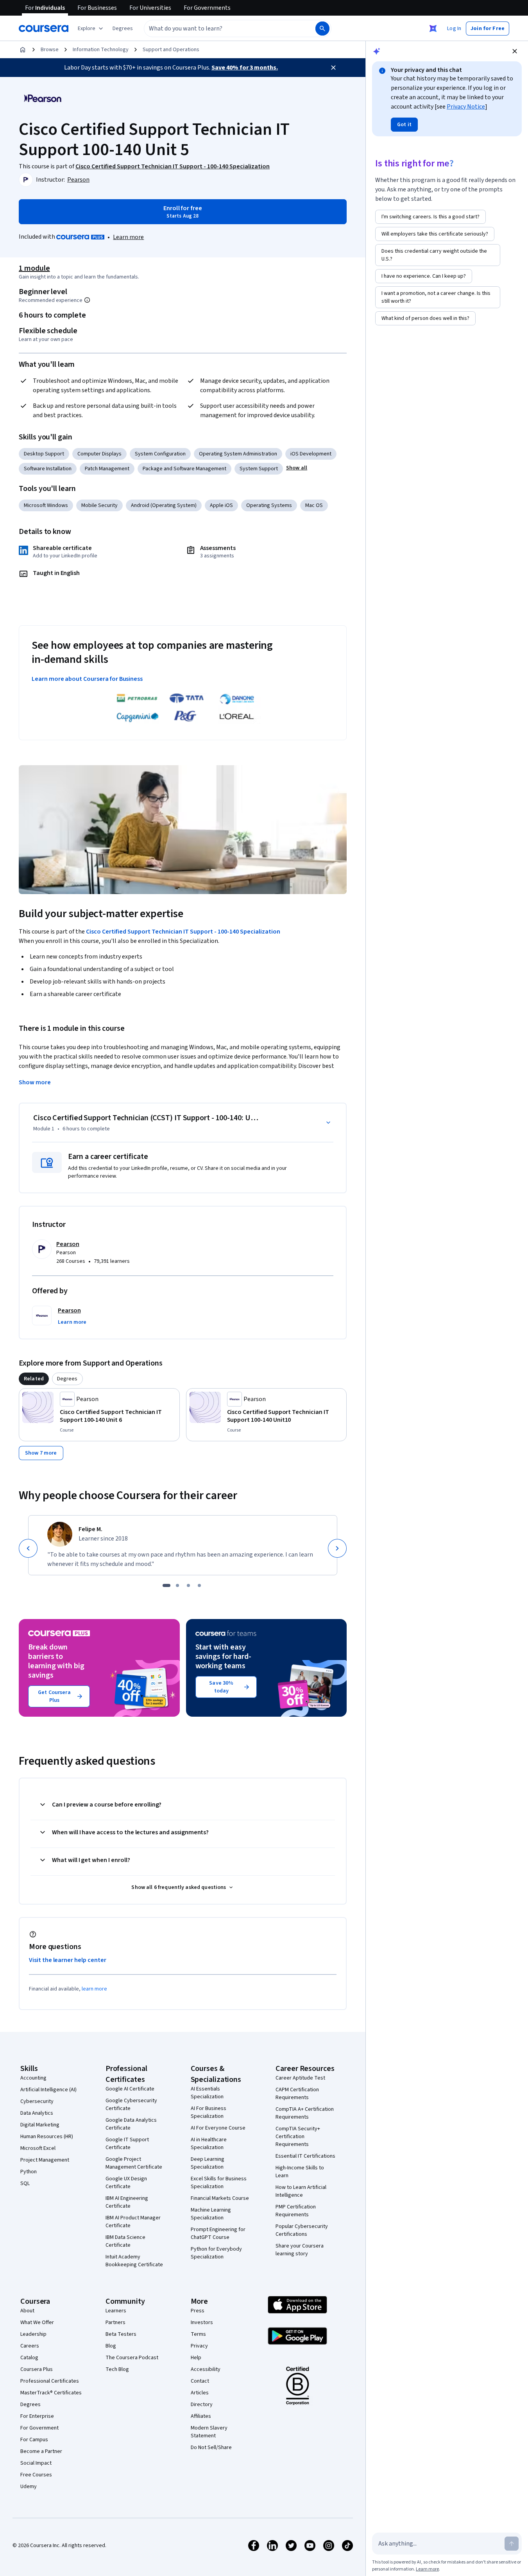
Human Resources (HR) (47, 2137)
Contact (200, 2381)
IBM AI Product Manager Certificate (133, 2222)
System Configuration (160, 454)
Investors (202, 2323)
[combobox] (221, 29)
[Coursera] (44, 29)
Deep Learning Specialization (208, 2163)
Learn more (128, 237)
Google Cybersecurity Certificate (131, 2105)
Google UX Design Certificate (126, 2183)
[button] (123, 29)
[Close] (333, 68)
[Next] (337, 1548)
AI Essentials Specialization (207, 2093)
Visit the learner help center (68, 1960)
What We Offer (37, 2323)
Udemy (29, 2487)
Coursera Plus (37, 2369)
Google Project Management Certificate (134, 2163)
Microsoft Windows (46, 505)
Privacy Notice (466, 107)
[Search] (322, 29)
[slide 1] (166, 1585)
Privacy (199, 2346)
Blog (111, 2346)
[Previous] (28, 1548)
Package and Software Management (184, 469)
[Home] (23, 50)
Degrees (30, 2405)
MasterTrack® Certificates (51, 2393)
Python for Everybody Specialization (216, 2253)
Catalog (29, 2358)
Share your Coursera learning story (300, 2250)
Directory (202, 2405)
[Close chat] (515, 51)
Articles (200, 2393)
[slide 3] (188, 1585)
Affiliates (201, 2416)
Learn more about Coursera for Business (87, 679)
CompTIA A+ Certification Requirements (305, 2113)
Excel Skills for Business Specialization (219, 2183)
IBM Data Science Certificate (125, 2241)
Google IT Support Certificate (127, 2144)
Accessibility (206, 2369)
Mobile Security (99, 505)
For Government (39, 2428)
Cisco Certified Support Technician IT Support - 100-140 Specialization (183, 932)
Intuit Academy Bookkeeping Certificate (134, 2261)
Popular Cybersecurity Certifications (302, 2230)
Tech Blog (117, 2369)
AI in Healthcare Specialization (209, 2144)
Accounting (33, 2078)
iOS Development (311, 454)
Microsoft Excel (38, 2148)
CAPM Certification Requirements (297, 2094)
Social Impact (36, 2463)
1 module (34, 268)
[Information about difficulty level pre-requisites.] (87, 300)
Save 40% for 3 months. (245, 68)
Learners (116, 2311)
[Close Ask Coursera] (433, 29)
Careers (30, 2346)
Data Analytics (37, 2113)
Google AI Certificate (130, 2089)
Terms (198, 2334)
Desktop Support (44, 454)
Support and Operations (171, 50)
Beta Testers (121, 2334)
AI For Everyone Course (218, 2128)
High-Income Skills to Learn (300, 2172)
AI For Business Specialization (209, 2112)
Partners (115, 2323)
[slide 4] (199, 1585)
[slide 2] (177, 1585)
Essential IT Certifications (305, 2156)
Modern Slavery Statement (209, 2432)
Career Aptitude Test (300, 2078)
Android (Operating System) (164, 505)
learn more (94, 1989)
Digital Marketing (40, 2125)
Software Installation (48, 469)
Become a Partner (41, 2451)
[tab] (34, 1379)
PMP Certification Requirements (296, 2211)
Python (29, 2172)
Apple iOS (221, 505)
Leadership (33, 2334)
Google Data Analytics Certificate (131, 2124)
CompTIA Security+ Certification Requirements (298, 2137)
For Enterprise (37, 2416)
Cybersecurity (37, 2101)
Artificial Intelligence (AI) (48, 2090)
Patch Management (107, 469)
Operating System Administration (238, 454)
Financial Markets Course (220, 2198)
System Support (259, 469)
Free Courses (36, 2475)
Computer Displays (99, 454)
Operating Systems (269, 505)
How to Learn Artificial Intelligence (301, 2191)
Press (198, 2311)
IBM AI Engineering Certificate (127, 2202)
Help (196, 2358)
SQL (25, 2183)
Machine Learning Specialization (211, 2214)
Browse (50, 50)
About (27, 2311)
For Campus (34, 2440)
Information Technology (101, 50)
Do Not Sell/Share (211, 2447)
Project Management (45, 2160)
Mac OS (314, 505)
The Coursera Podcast (132, 2358)
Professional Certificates (50, 2381)
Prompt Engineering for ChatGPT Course (218, 2233)
